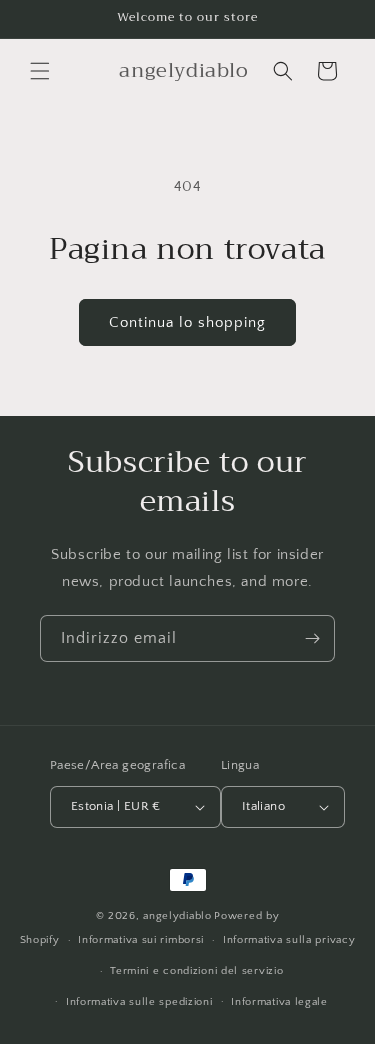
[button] (40, 71)
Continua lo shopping (187, 322)
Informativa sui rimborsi (141, 940)
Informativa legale (279, 1002)
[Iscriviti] (312, 638)
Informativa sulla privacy (289, 940)
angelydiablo (177, 916)
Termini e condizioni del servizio (196, 971)
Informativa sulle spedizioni (139, 1002)
